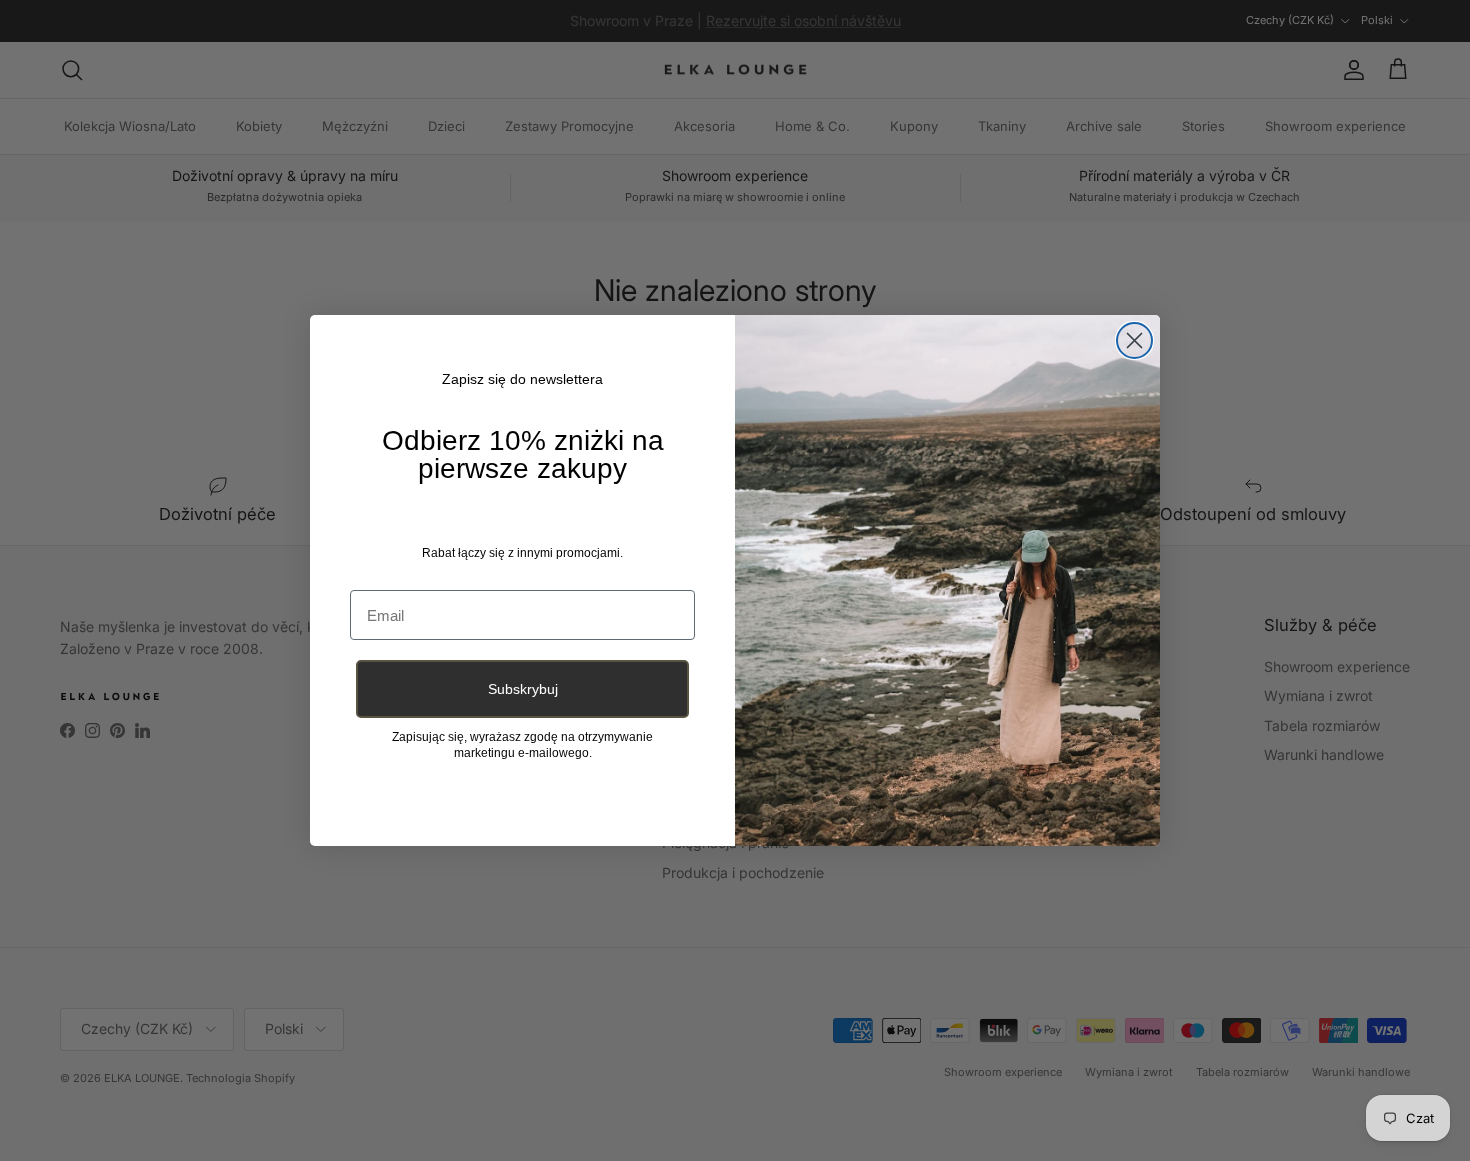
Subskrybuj (523, 689)
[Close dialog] (1134, 340)
